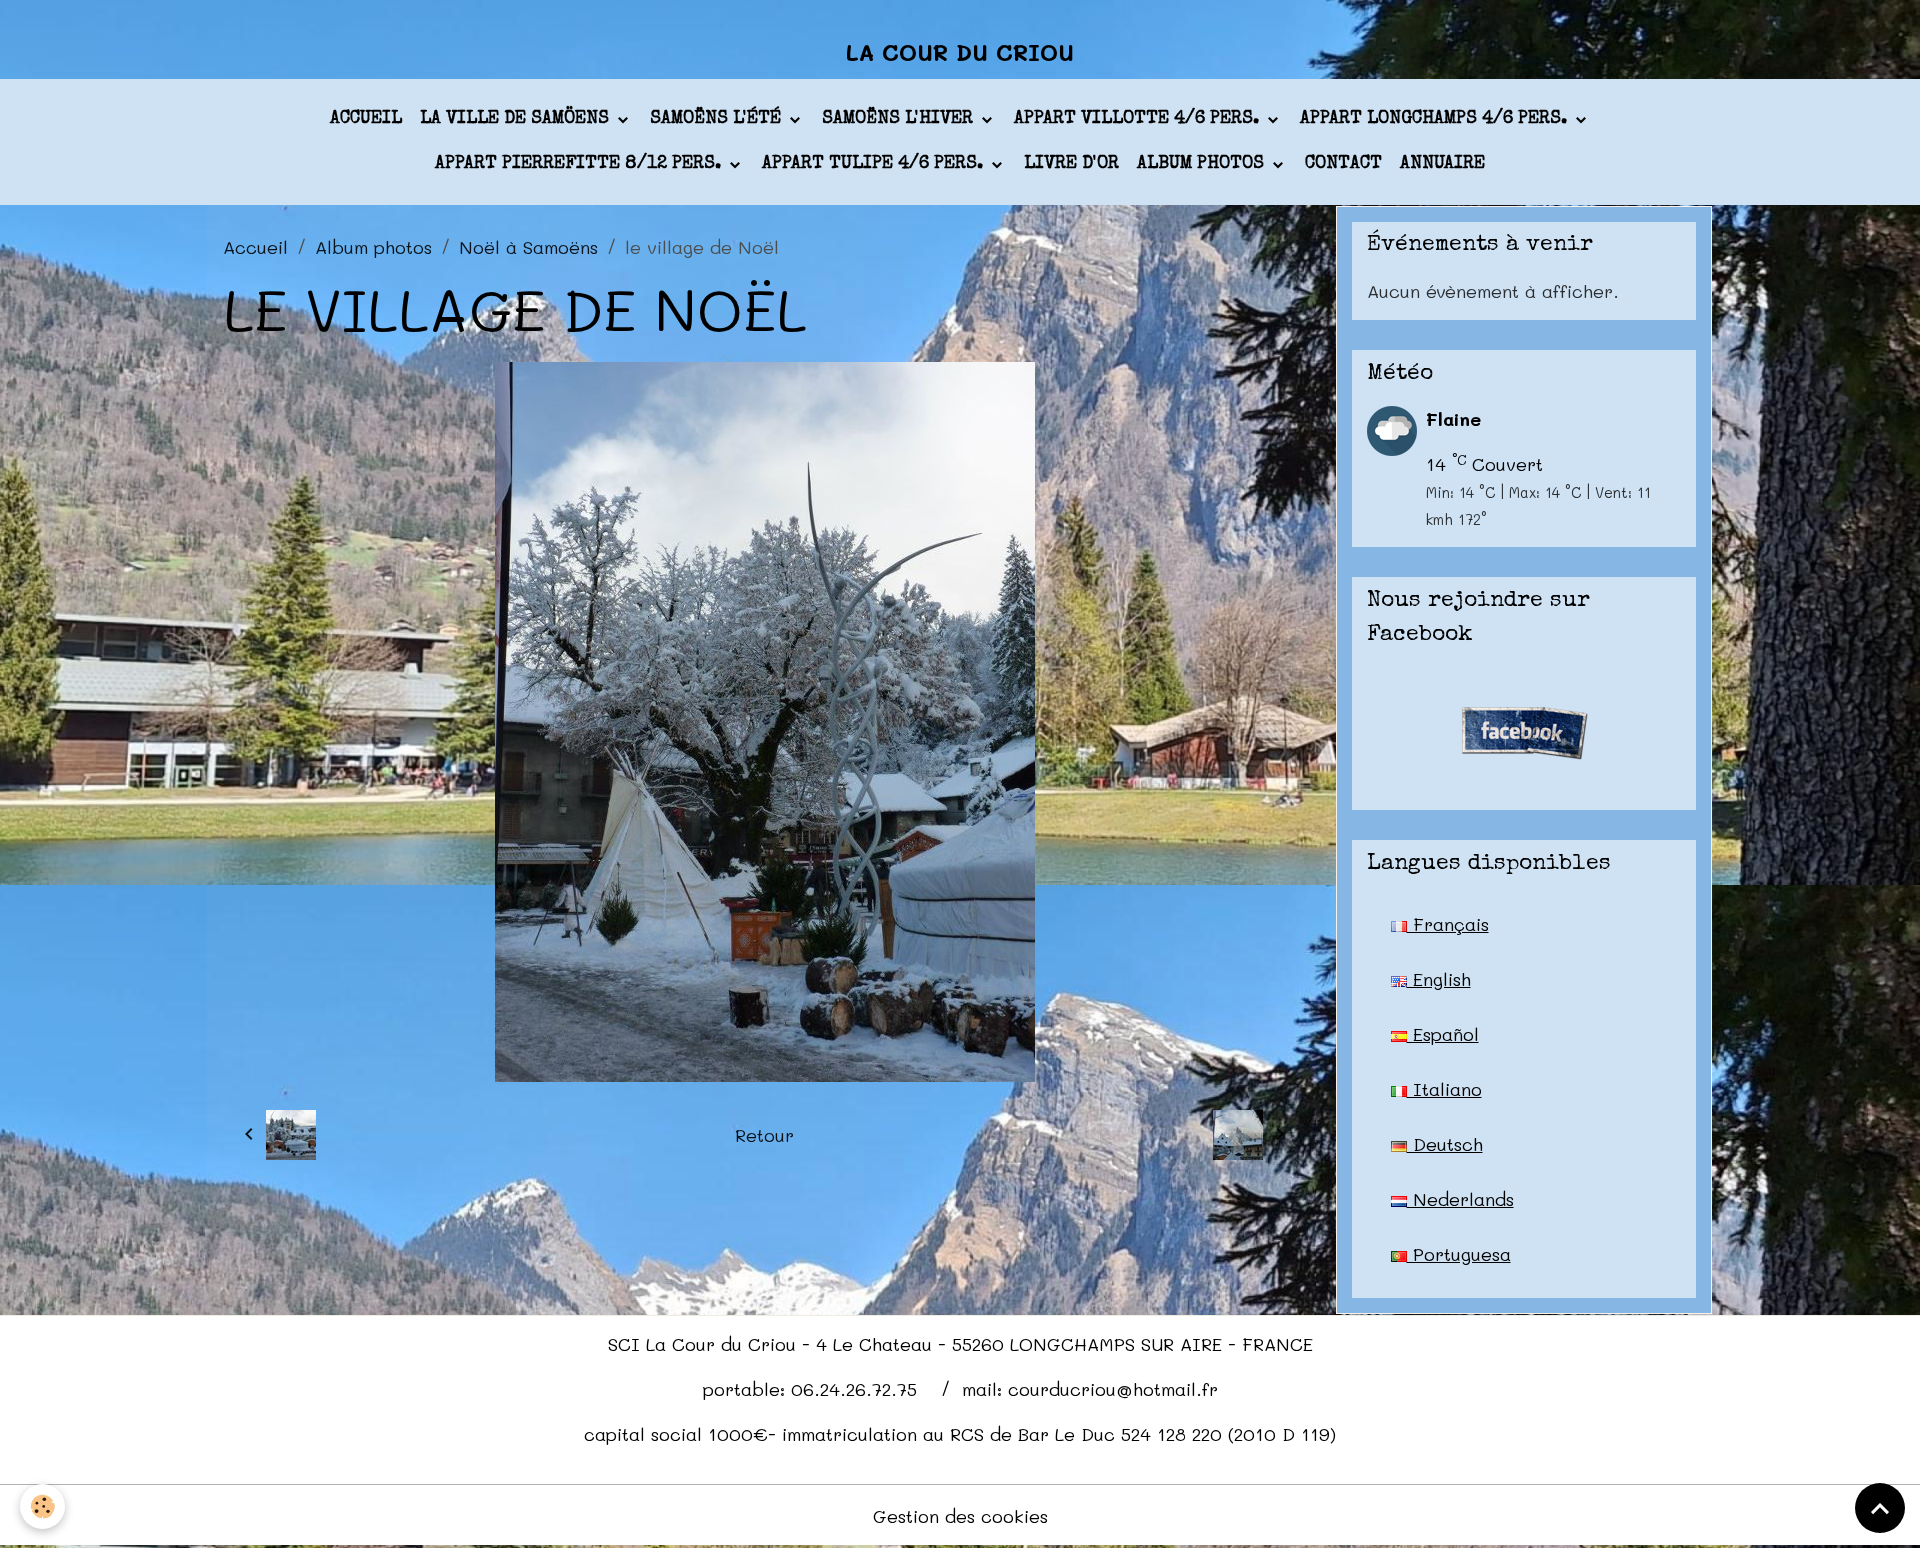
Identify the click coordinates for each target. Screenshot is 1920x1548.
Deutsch (1445, 1144)
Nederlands (1460, 1199)
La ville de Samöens (517, 119)
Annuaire (1442, 164)
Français (1448, 924)
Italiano (1444, 1089)
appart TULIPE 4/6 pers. (875, 164)
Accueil (366, 119)
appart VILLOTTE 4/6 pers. (1139, 119)
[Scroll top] (1880, 1508)
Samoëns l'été (718, 119)
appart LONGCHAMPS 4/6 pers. (1436, 119)
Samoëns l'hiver (900, 119)
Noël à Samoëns (528, 247)
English (1439, 979)
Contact (1343, 164)
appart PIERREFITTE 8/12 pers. (580, 164)
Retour (764, 1135)
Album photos (1203, 164)
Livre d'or (1071, 164)
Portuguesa (1459, 1254)
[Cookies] (42, 1506)
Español (1443, 1034)
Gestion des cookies (960, 1516)
